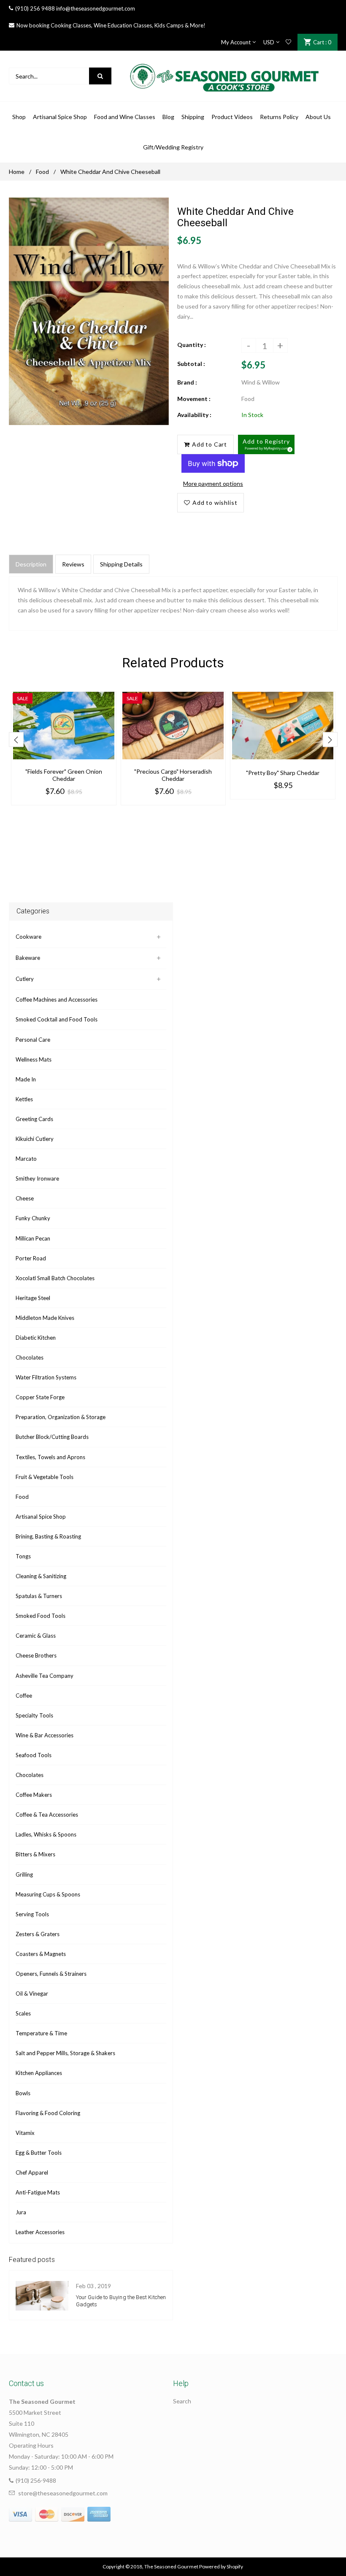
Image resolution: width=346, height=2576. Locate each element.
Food (42, 172)
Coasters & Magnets (41, 1954)
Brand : (187, 382)
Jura (21, 2212)
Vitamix (25, 2133)
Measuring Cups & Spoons (48, 1894)
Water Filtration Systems (46, 1377)
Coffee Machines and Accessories (57, 1000)
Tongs (23, 1556)
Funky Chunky (33, 1218)
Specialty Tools (34, 1715)
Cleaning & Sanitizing (41, 1576)
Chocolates (30, 1357)
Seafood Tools (34, 1755)
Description (31, 564)
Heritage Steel (33, 1298)
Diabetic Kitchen (36, 1338)
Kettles (24, 1099)
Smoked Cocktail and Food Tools (57, 1019)
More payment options (213, 484)
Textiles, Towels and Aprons (50, 1457)
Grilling (24, 1874)
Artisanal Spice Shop (41, 1517)
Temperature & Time (41, 2033)
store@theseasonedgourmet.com (63, 2493)
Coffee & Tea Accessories (47, 1815)
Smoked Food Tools (41, 1616)
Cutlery (25, 979)
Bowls (23, 2093)
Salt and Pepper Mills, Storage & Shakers (65, 2053)
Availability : (194, 415)
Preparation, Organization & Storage (61, 1417)
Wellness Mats (34, 1059)
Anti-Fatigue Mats (38, 2192)
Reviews (73, 564)
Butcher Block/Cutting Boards (52, 1437)
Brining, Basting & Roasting (48, 1536)
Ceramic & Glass (36, 1636)
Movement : (194, 399)
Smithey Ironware (37, 1178)
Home (17, 172)
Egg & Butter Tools (39, 2153)
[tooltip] (289, 448)
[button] (266, 444)
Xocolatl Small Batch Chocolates (55, 1278)
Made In (26, 1079)
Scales (23, 2013)
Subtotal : (191, 364)
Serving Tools (32, 1914)
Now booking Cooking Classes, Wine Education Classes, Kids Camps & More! (111, 25)
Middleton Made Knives (45, 1318)
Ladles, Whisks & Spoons (46, 1834)
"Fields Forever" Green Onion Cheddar (64, 775)
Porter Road (31, 1258)
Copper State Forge (40, 1397)
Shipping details (121, 564)
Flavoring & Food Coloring (48, 2113)
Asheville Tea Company (45, 1676)
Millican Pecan (33, 1238)
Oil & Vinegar (32, 1994)
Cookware (28, 937)
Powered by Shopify (221, 2567)
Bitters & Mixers (35, 1854)
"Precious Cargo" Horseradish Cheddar (173, 775)
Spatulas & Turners (39, 1596)
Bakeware (28, 958)
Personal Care (33, 1040)
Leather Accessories (40, 2232)
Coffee (24, 1696)
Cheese (25, 1198)
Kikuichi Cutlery (35, 1139)
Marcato (26, 1159)
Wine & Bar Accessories (45, 1735)
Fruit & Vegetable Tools (45, 1477)
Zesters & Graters (38, 1934)
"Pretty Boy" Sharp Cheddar (283, 773)
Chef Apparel (32, 2172)
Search (182, 2401)
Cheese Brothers (36, 1655)
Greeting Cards (34, 1119)
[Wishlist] (288, 42)
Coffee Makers (34, 1795)
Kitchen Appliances (39, 2073)
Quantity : (192, 345)
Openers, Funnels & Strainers (51, 1974)
